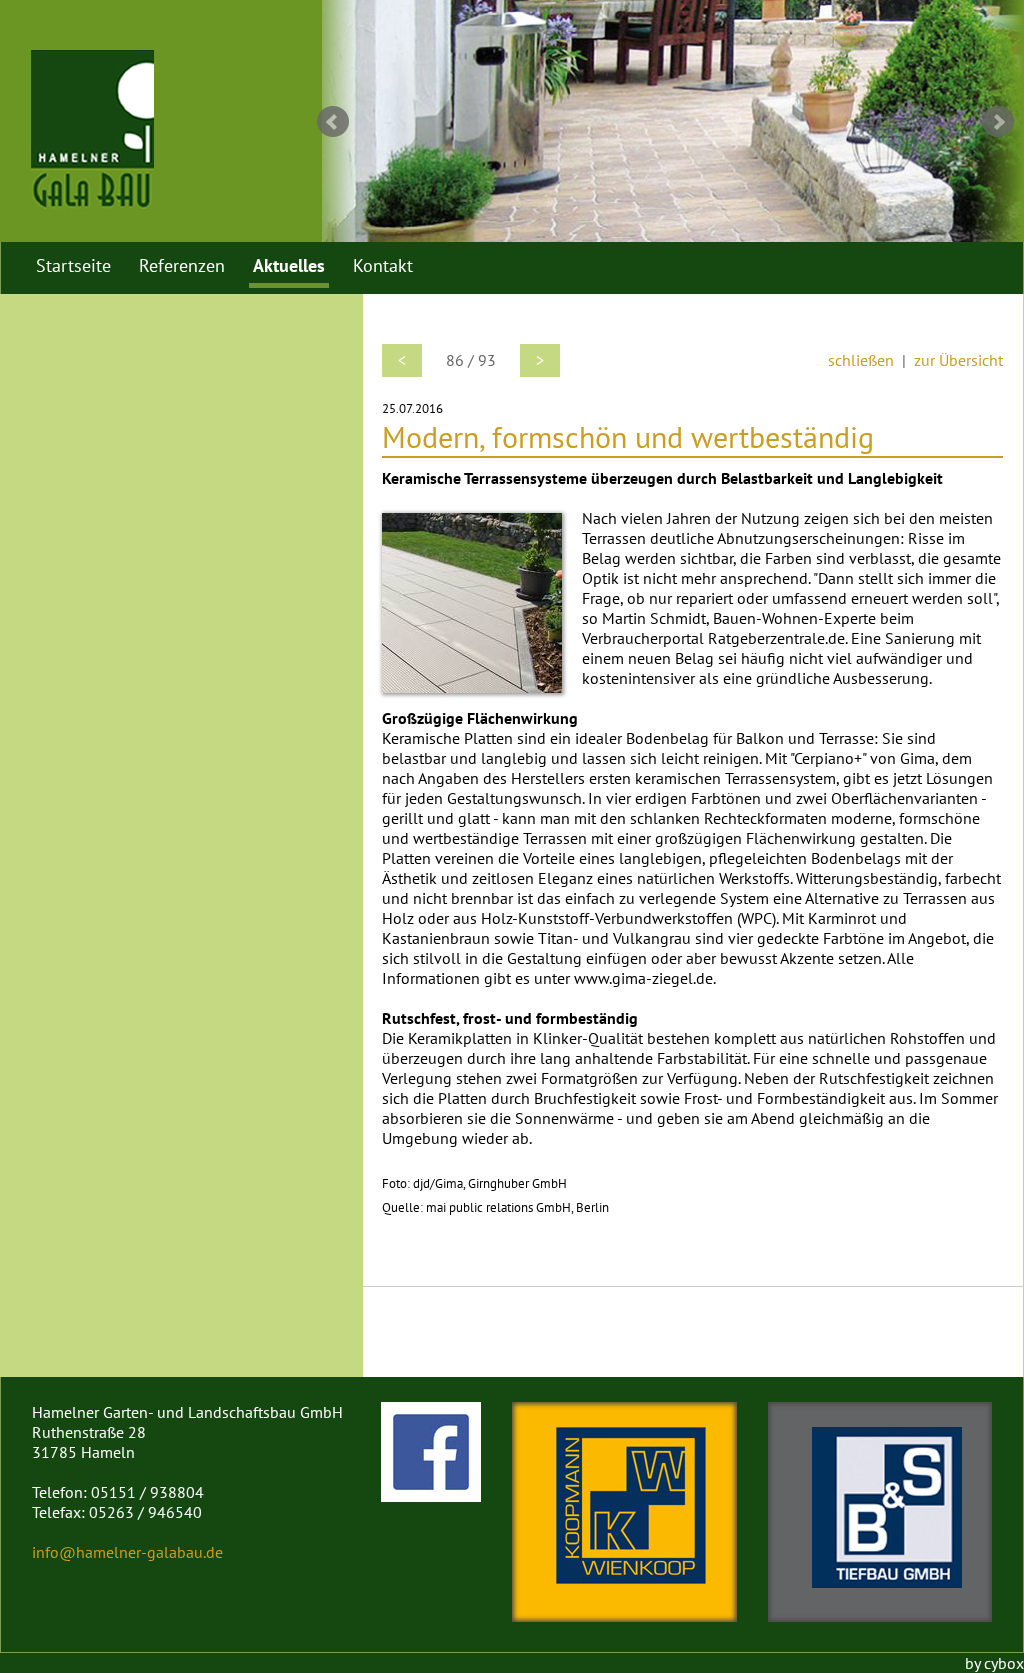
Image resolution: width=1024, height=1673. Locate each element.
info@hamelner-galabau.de (127, 1552)
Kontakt (383, 265)
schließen (861, 360)
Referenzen (182, 265)
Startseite (73, 265)
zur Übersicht (958, 360)
